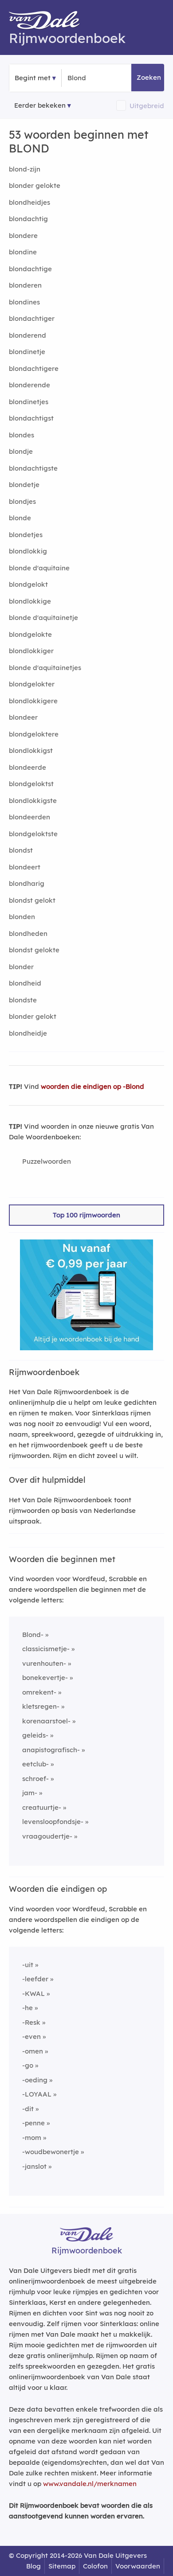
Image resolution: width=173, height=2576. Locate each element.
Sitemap (62, 2566)
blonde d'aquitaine (39, 568)
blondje (21, 451)
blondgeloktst (31, 784)
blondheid (25, 983)
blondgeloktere (34, 734)
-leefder (35, 1979)
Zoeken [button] (149, 77)
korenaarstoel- (46, 1721)
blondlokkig (28, 551)
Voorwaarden (138, 2566)
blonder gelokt (33, 1016)
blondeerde (28, 767)
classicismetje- (46, 1649)
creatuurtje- (42, 1807)
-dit (28, 2109)
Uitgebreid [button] (147, 106)
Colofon (95, 2566)
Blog (33, 2566)
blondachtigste (33, 468)
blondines (24, 302)
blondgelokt (28, 584)
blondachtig (28, 219)
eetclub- (35, 1764)
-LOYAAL (37, 2094)
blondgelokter (32, 684)
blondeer (23, 717)
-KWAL (33, 1993)
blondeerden (29, 817)
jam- (30, 1793)
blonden (22, 917)
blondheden (28, 933)
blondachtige (30, 269)
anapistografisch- (51, 1750)
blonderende (29, 385)
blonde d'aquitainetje (43, 618)
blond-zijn (25, 169)
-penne (33, 2123)
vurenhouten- (44, 1663)
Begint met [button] (33, 78)
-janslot (34, 2166)
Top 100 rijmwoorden (86, 1215)
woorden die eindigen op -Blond (92, 1086)
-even (31, 2036)
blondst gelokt (32, 900)
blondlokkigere (33, 701)
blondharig (27, 883)
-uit (28, 1965)
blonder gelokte (35, 185)
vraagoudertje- (47, 1836)
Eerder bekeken (40, 105)
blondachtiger (32, 318)
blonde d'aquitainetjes (45, 668)
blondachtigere (34, 368)
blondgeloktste (33, 834)
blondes (22, 435)
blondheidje (28, 1033)
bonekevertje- (45, 1678)
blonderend (28, 335)
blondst (21, 850)
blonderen (25, 285)
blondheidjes (29, 202)
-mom (32, 2138)
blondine (23, 252)
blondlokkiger (31, 651)
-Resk (31, 2022)
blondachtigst (31, 418)
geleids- (35, 1735)
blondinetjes (29, 402)
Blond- (33, 1635)
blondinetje (27, 352)
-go (28, 2065)
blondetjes (26, 535)
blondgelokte (30, 634)
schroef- (35, 1779)
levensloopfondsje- (53, 1822)
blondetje (24, 485)
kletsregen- (41, 1706)
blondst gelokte (34, 950)
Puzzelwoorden (47, 1161)
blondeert (25, 867)
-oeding (35, 2080)
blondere (23, 236)
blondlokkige (30, 601)
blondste (23, 1000)
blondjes (22, 501)
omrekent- (39, 1692)
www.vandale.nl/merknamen (90, 2484)
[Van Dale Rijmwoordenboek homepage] (49, 22)
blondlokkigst (31, 750)
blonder (21, 967)
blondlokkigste (33, 801)
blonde (20, 518)
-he (28, 2008)
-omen (33, 2051)
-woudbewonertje (51, 2152)
